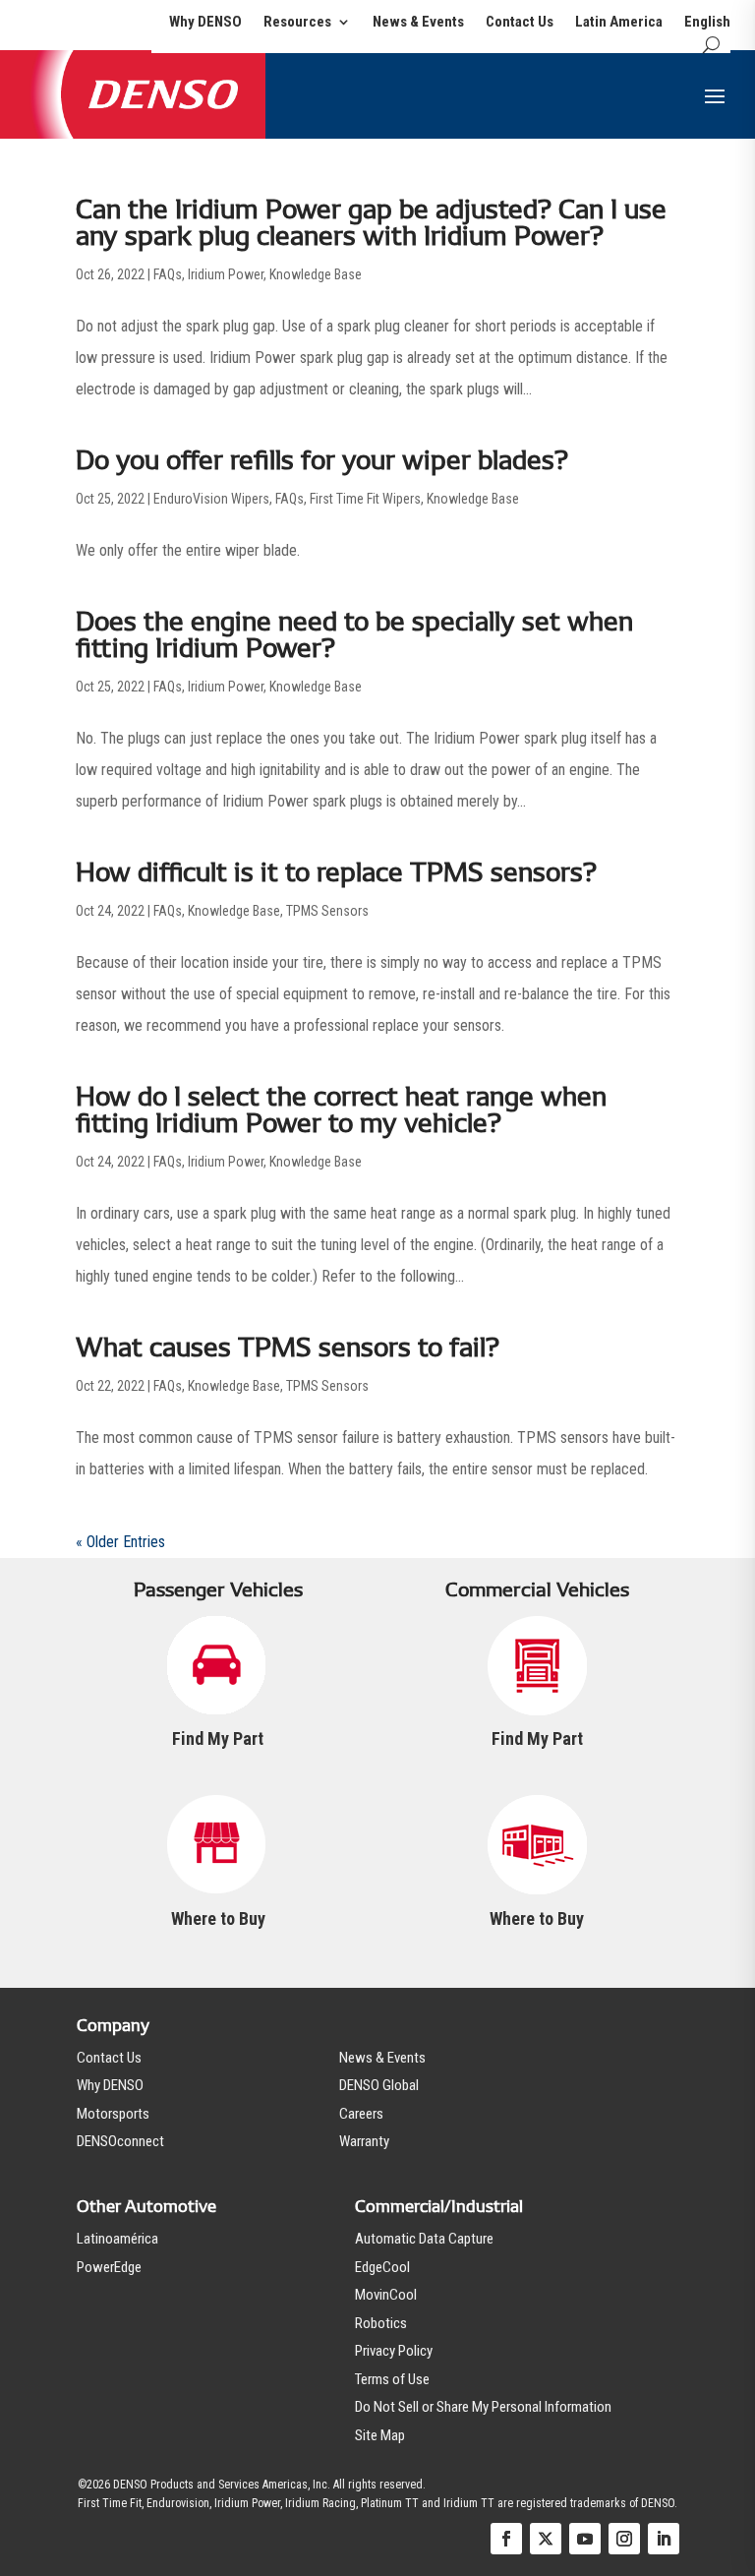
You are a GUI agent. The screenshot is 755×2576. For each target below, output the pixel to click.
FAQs (168, 274)
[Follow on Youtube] (585, 2539)
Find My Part (218, 1738)
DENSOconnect (120, 2141)
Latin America (619, 23)
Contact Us (520, 23)
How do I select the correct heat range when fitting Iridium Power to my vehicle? (341, 1109)
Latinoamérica (117, 2239)
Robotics (381, 2323)
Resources (297, 23)
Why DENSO (205, 23)
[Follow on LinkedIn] (664, 2539)
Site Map (380, 2435)
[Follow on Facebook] (506, 2539)
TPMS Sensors (327, 911)
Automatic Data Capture (424, 2239)
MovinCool (386, 2295)
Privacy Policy (394, 2351)
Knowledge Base (316, 274)
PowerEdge (109, 2267)
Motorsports (113, 2114)
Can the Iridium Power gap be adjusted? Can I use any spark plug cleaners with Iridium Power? (371, 222)
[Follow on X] (546, 2539)
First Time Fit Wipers (365, 499)
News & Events (418, 23)
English (707, 23)
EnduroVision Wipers (211, 499)
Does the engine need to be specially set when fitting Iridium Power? (354, 634)
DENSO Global (379, 2085)
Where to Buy (218, 1918)
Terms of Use (392, 2379)
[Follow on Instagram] (624, 2539)
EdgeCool (382, 2267)
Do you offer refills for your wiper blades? (322, 460)
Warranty (364, 2141)
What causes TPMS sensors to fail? (288, 1347)
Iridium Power (226, 274)
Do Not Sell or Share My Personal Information (483, 2407)
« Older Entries (120, 1542)
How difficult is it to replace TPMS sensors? (336, 872)
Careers (361, 2114)
